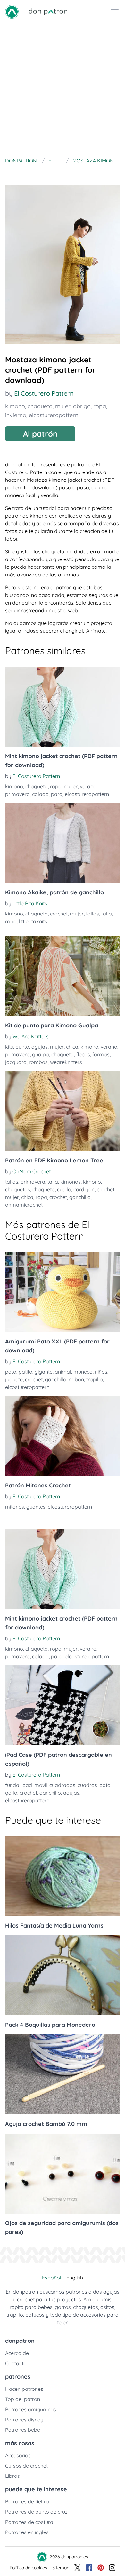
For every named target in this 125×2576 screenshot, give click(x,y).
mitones (15, 1507)
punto (22, 1047)
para (57, 794)
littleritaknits (33, 921)
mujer (63, 406)
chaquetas (18, 1189)
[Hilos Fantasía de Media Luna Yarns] (63, 1876)
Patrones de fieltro (27, 2501)
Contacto (16, 2363)
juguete (14, 1379)
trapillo (95, 1379)
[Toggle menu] (115, 12)
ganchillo (80, 1197)
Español (52, 2278)
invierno (16, 415)
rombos (38, 1062)
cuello (64, 1189)
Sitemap (61, 2568)
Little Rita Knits (30, 903)
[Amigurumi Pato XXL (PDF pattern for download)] (63, 1292)
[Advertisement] (63, 89)
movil (41, 1785)
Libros (13, 2476)
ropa (100, 406)
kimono (15, 406)
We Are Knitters (31, 1036)
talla (107, 914)
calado (40, 794)
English (75, 2278)
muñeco (83, 1372)
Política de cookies (28, 2568)
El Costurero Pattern (44, 393)
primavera (17, 794)
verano (88, 786)
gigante (44, 1372)
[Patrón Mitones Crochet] (63, 1436)
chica (72, 1047)
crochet (59, 914)
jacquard (16, 1062)
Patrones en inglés (27, 2532)
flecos (83, 1054)
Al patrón (40, 434)
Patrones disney (24, 2420)
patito (25, 1372)
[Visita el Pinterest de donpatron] (101, 2568)
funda (12, 1785)
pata (105, 1785)
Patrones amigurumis (31, 2409)
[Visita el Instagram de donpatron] (112, 2568)
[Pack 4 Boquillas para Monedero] (63, 1975)
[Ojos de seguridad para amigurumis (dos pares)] (63, 2174)
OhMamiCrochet (32, 1171)
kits (9, 1047)
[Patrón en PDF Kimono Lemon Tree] (63, 1111)
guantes (36, 1507)
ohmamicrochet (24, 1205)
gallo (11, 1793)
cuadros (87, 1785)
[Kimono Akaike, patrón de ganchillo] (63, 843)
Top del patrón (23, 2399)
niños (101, 1372)
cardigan (84, 1189)
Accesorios (18, 2455)
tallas (92, 914)
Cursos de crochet (26, 2466)
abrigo (82, 406)
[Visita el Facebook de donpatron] (89, 2568)
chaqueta (40, 406)
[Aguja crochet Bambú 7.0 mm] (63, 2074)
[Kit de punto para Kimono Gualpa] (63, 976)
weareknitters (66, 1062)
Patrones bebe (23, 2430)
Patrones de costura (29, 2522)
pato (11, 1372)
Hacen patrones (24, 2389)
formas (101, 1054)
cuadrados (62, 1785)
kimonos (71, 1182)
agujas (40, 1047)
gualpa (41, 1054)
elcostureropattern (54, 415)
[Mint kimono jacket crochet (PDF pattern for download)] (63, 707)
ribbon (76, 1379)
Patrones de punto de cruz (36, 2512)
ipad (27, 1785)
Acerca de (17, 2353)
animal (63, 1372)
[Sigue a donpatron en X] (78, 2568)
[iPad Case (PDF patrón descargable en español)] (63, 1705)
